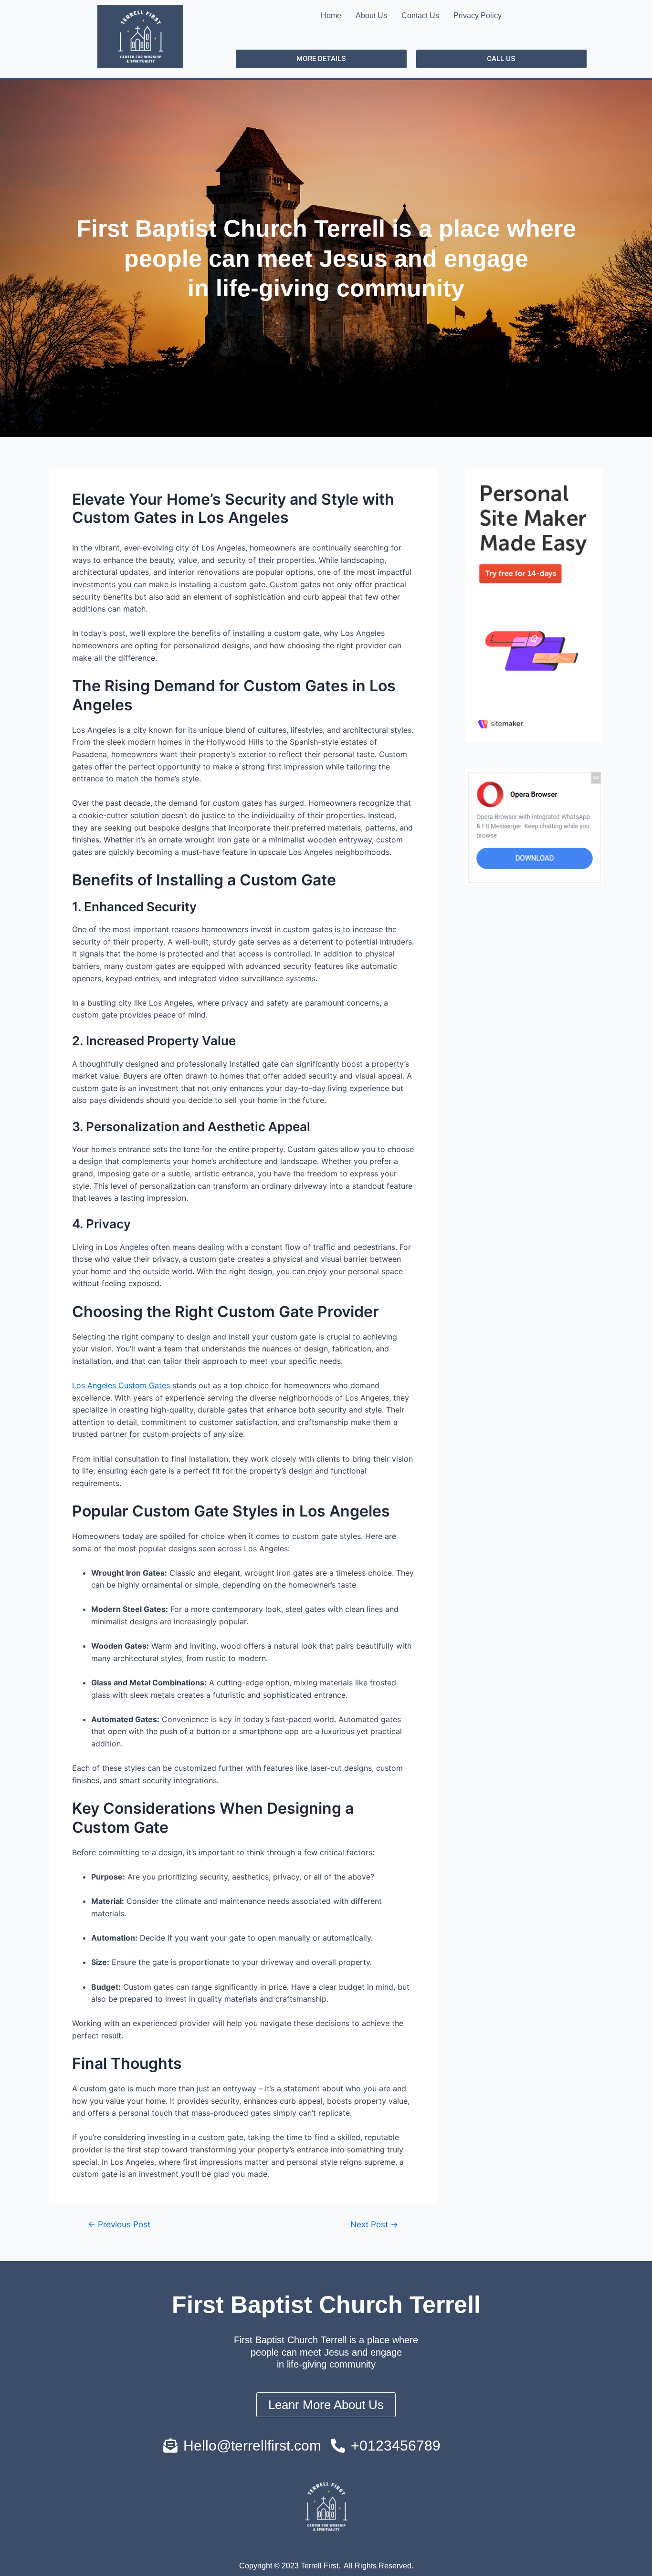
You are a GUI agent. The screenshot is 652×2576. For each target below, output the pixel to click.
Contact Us (420, 16)
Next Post (374, 2224)
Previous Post (119, 2224)
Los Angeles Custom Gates (121, 1385)
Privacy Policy (478, 16)
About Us (371, 16)
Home (331, 16)
